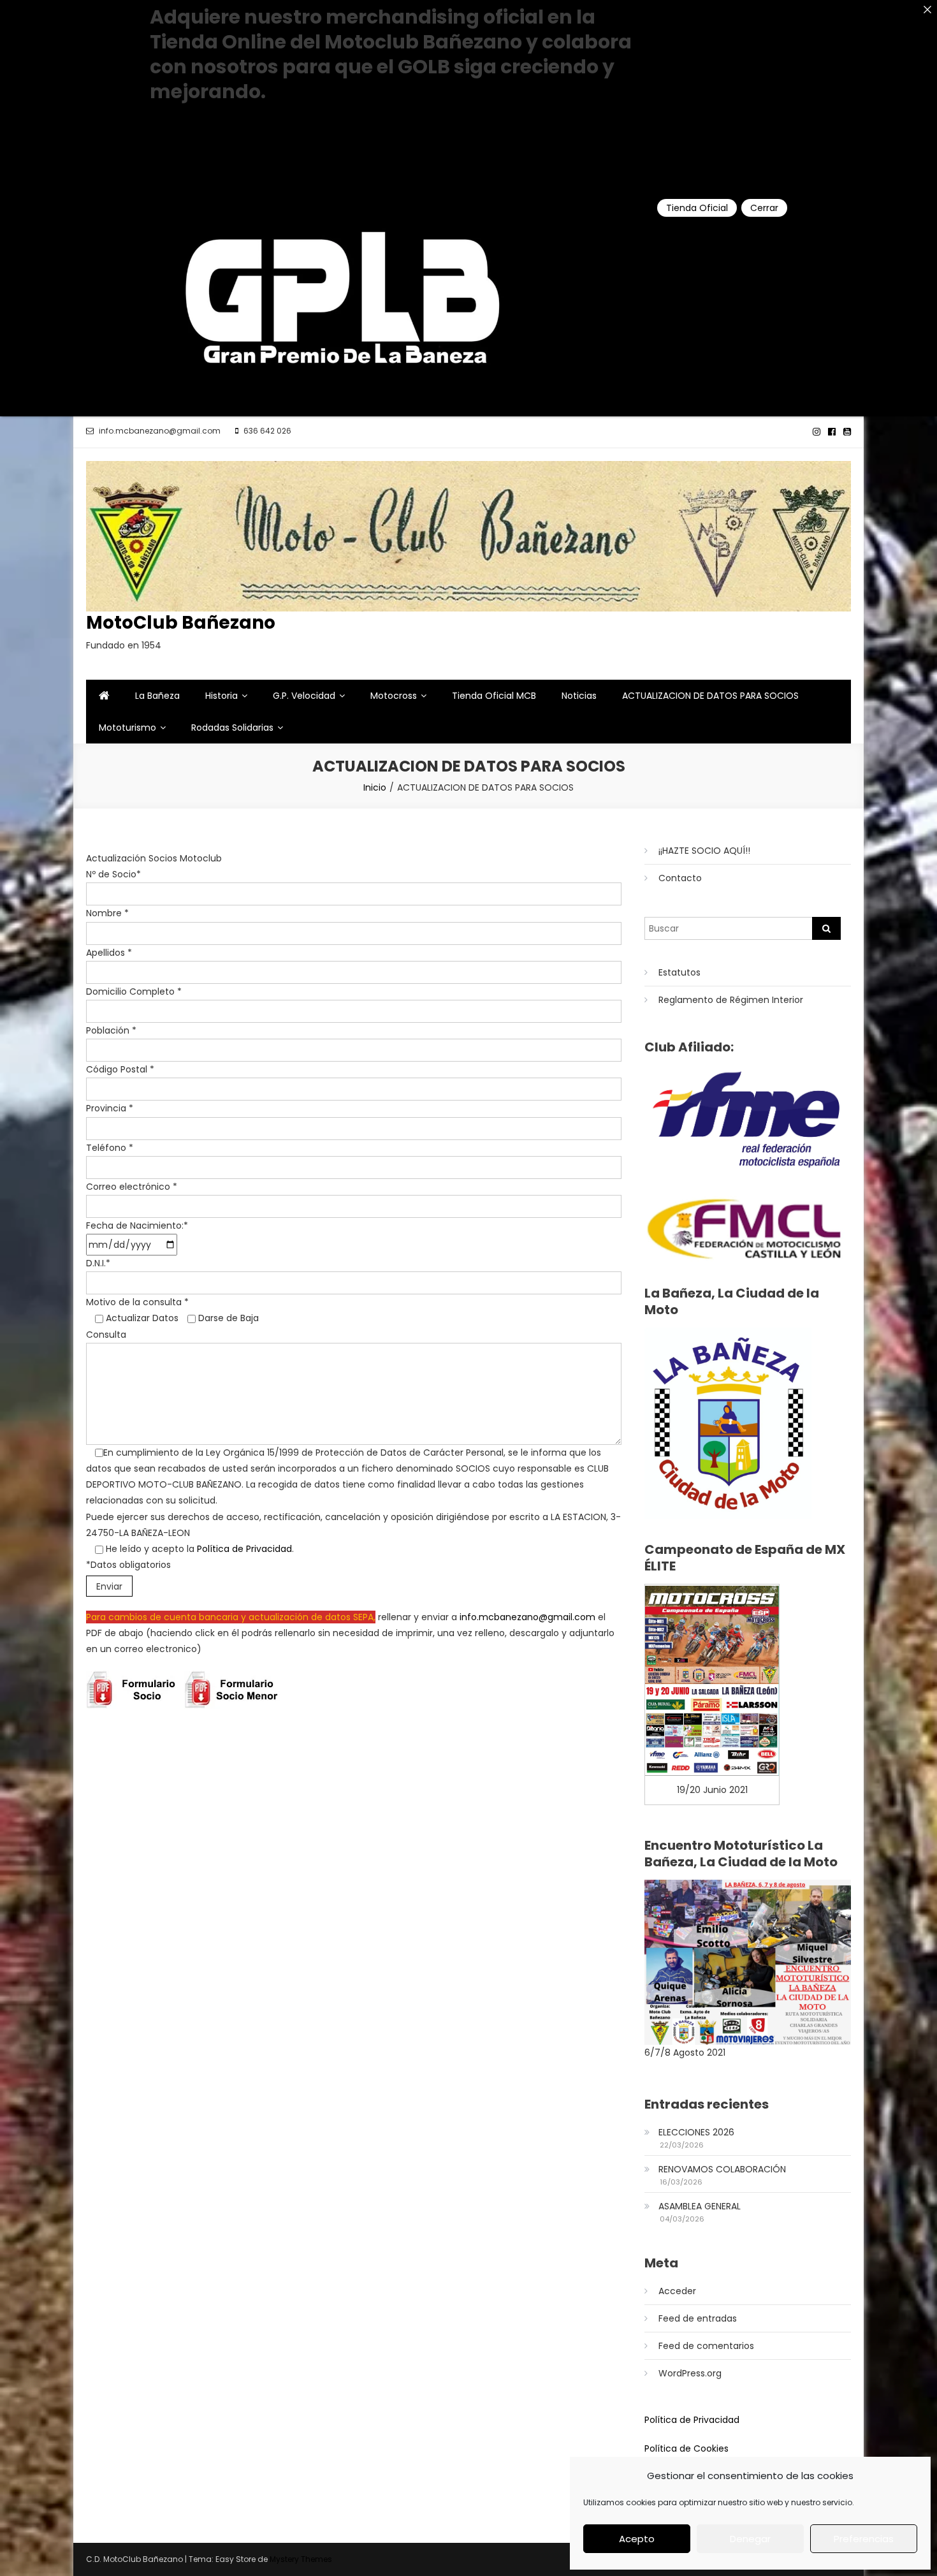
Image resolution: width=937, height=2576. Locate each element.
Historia (222, 696)
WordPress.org (690, 2373)
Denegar (750, 2539)
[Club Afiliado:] (748, 1119)
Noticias (579, 696)
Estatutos (679, 972)
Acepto (637, 2539)
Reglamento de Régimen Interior (731, 1000)
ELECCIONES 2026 (696, 2132)
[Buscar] (826, 928)
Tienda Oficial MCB (494, 696)
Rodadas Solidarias (232, 728)
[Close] (927, 10)
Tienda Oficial (697, 208)
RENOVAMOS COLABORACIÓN (722, 2169)
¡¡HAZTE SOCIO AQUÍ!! (704, 851)
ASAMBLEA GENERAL (700, 2206)
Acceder (677, 2291)
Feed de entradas (698, 2318)
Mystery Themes (301, 2559)
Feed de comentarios (706, 2346)
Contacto (680, 878)
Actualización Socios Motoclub (154, 858)
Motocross (394, 696)
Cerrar (764, 208)
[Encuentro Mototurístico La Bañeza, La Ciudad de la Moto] (748, 1961)
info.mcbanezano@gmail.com (527, 1617)
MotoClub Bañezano (181, 623)
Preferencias (864, 2539)
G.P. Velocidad (304, 696)
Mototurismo (127, 728)
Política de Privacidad (244, 1549)
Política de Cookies (686, 2448)
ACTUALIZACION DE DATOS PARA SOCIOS (710, 696)
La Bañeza (157, 696)
